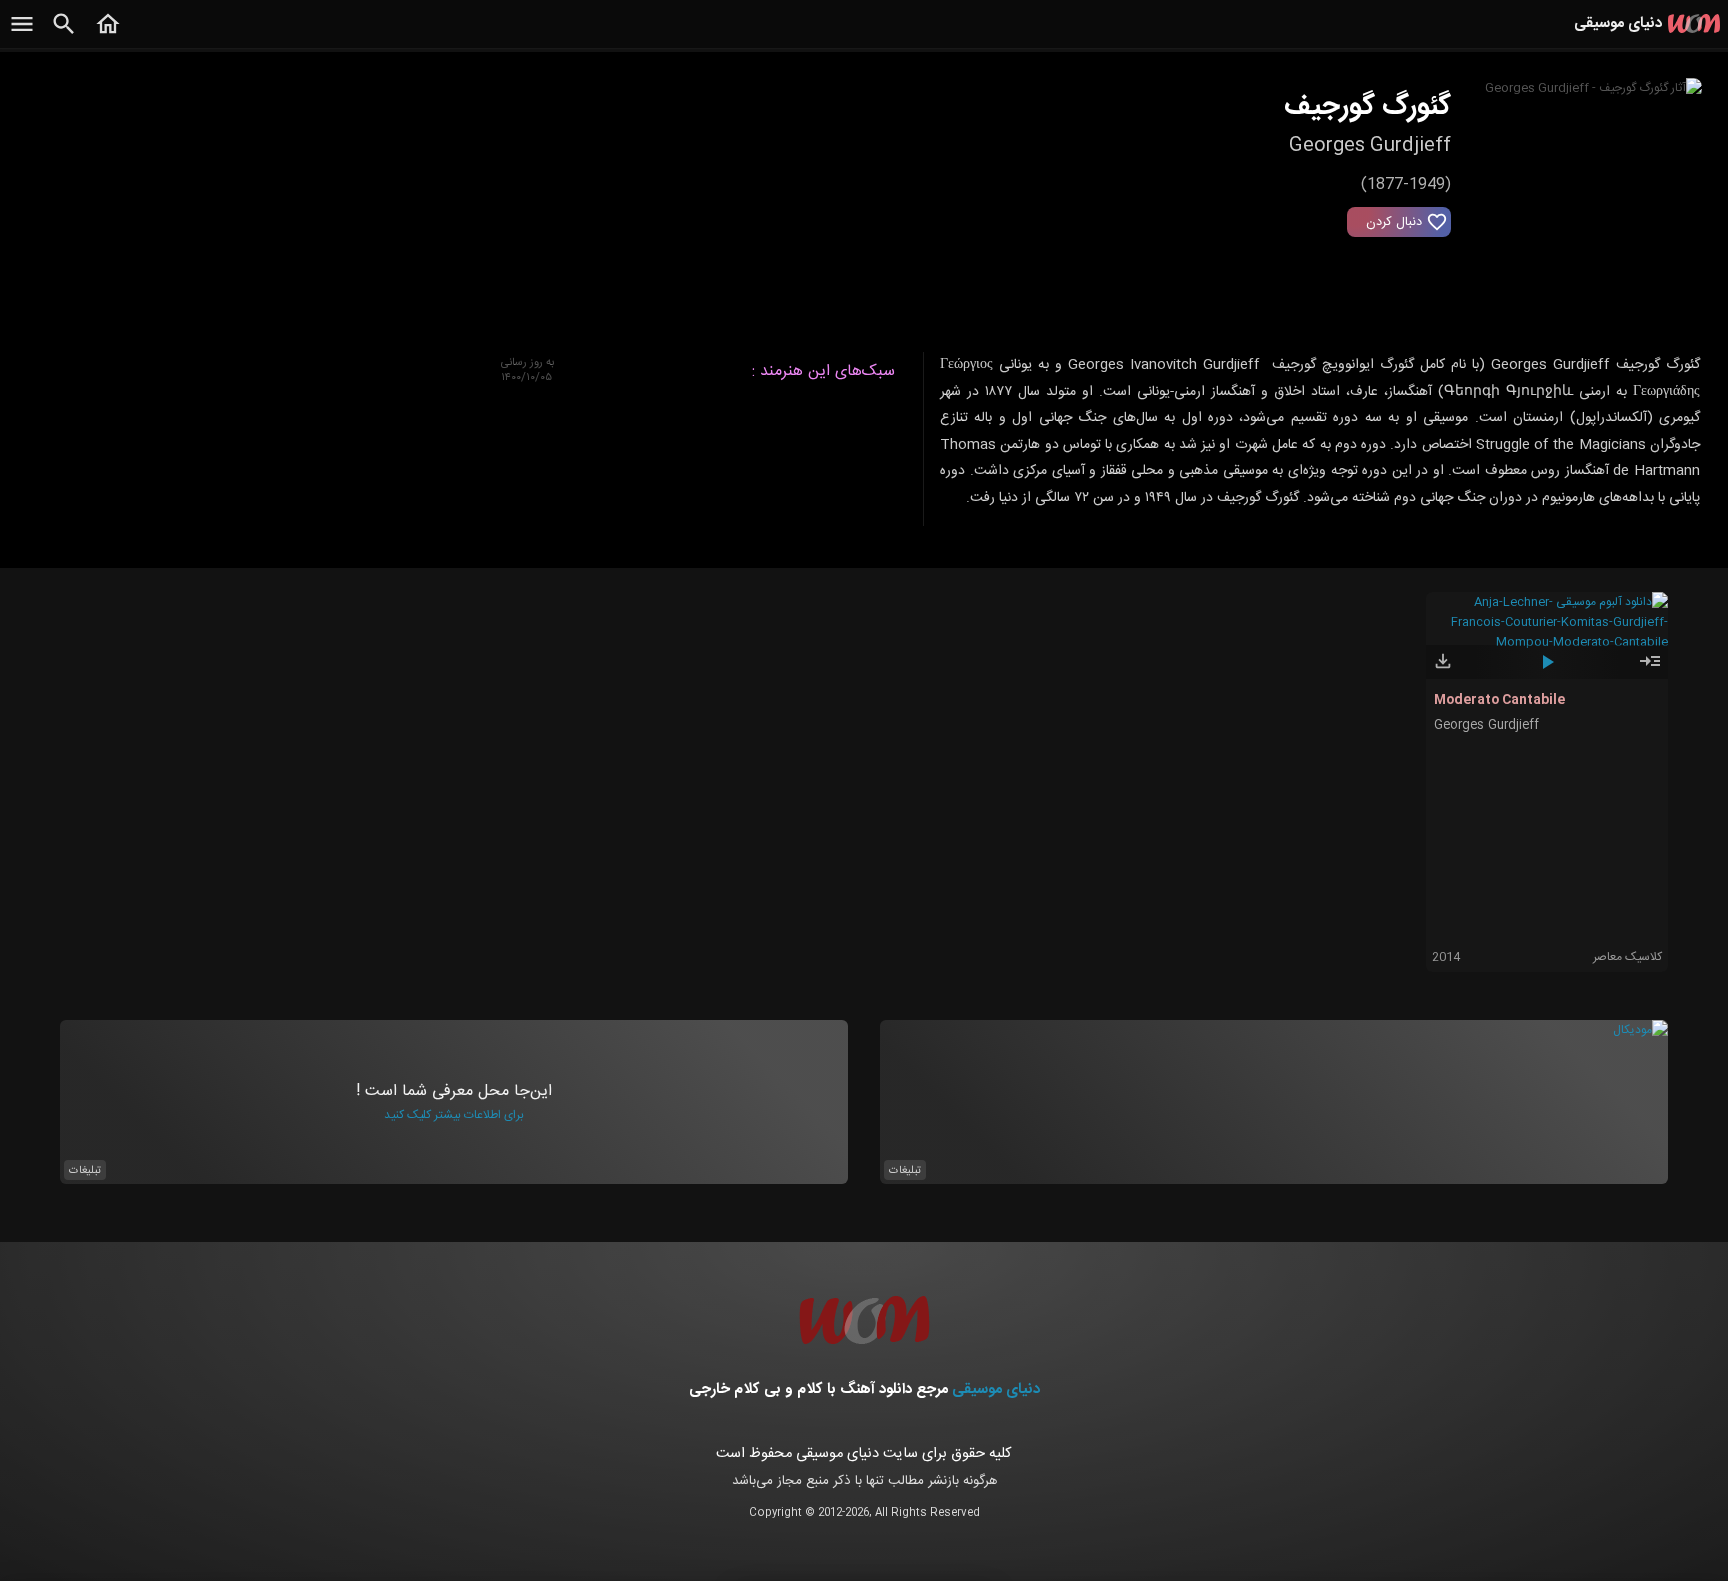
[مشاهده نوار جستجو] (64, 35)
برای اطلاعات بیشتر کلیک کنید (454, 1115)
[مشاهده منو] (22, 35)
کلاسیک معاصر (1627, 957)
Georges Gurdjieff (1486, 725)
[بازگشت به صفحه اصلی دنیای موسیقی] (108, 35)
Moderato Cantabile (1499, 700)
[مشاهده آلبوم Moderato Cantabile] (1650, 670)
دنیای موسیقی (996, 1389)
